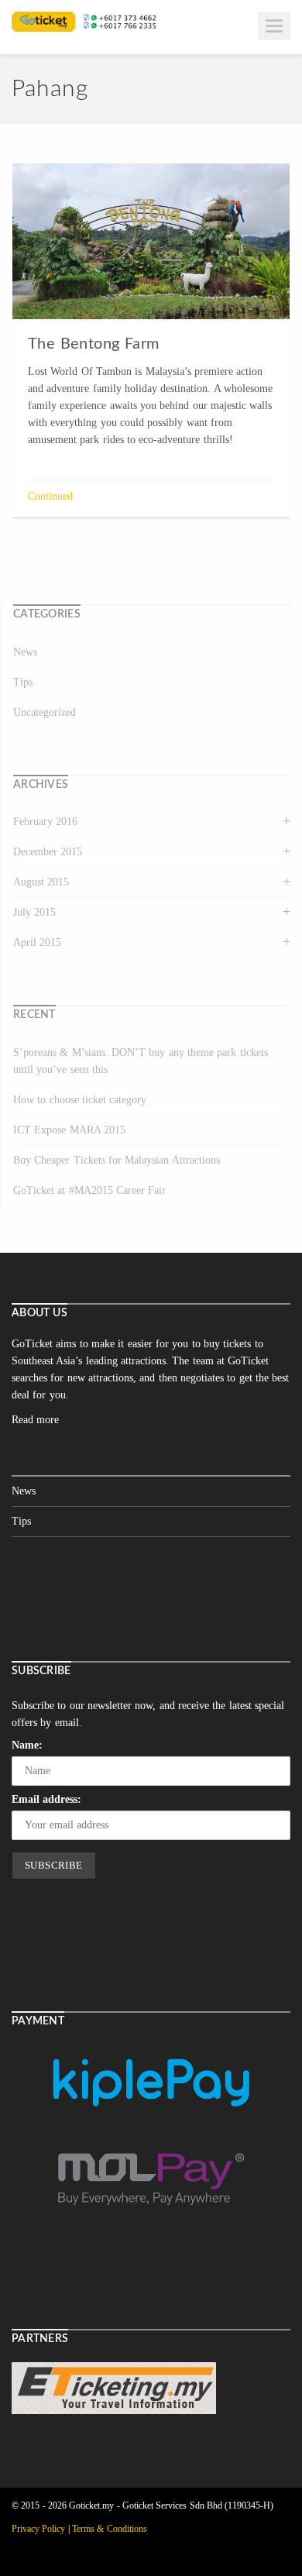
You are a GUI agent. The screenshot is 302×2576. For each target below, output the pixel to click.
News (25, 652)
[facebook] (273, 2552)
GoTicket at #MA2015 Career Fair (89, 1190)
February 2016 (45, 822)
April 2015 (37, 942)
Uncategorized (45, 712)
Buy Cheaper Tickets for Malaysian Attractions (117, 1160)
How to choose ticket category (80, 1100)
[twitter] (201, 2552)
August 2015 (41, 882)
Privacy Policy (38, 2529)
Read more (35, 1420)
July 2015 (34, 912)
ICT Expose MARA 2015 (69, 1130)
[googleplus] (237, 2552)
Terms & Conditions (110, 2529)
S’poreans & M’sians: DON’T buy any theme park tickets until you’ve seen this (141, 1061)
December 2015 (48, 852)
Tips (23, 682)
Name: (27, 1745)
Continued (50, 496)
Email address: (46, 1799)
